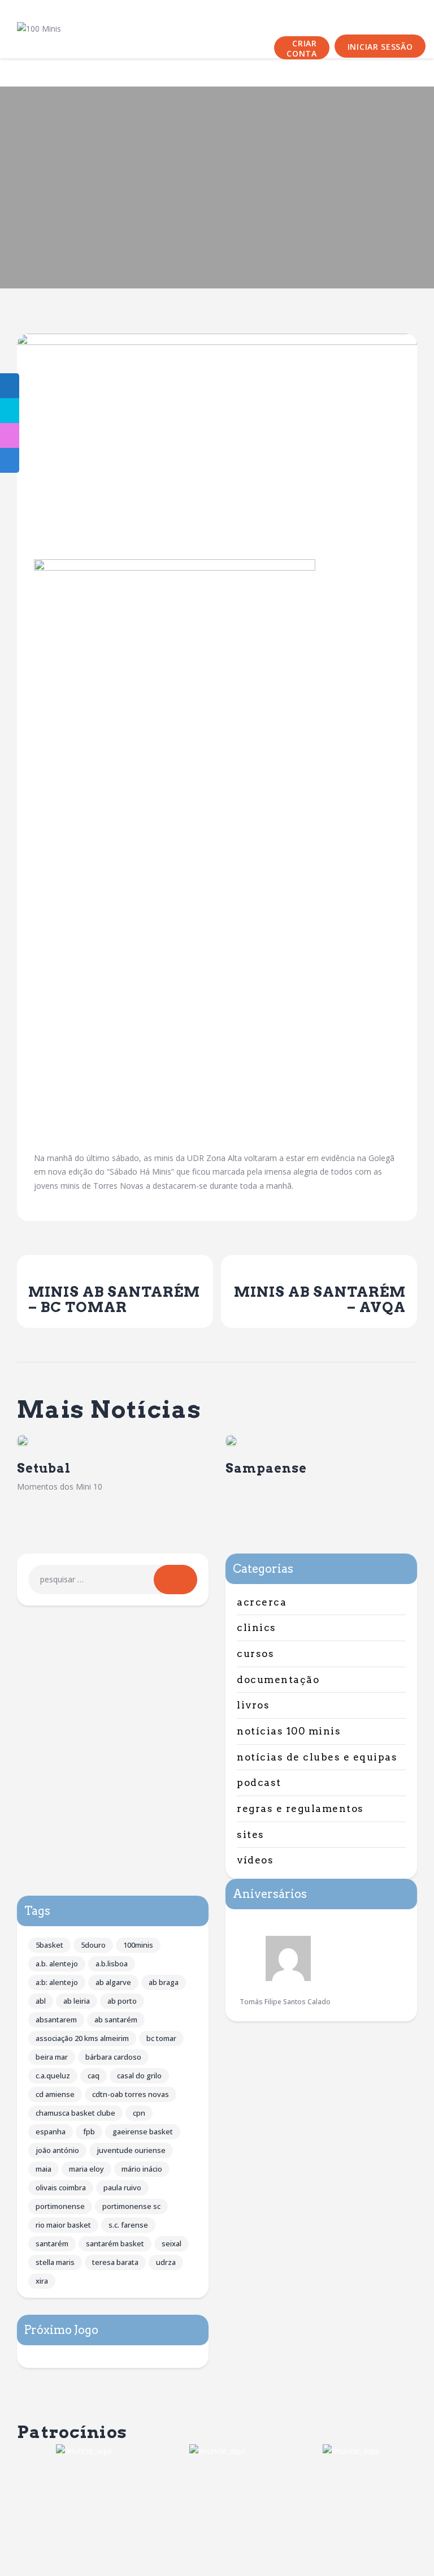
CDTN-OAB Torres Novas (131, 2094)
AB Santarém (116, 2020)
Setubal (44, 1468)
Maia (44, 2169)
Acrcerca (262, 1602)
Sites (251, 1835)
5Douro (93, 1945)
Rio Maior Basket (63, 2225)
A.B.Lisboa (112, 1964)
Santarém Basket (115, 2243)
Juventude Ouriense (131, 2150)
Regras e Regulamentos (300, 1809)
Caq (94, 2076)
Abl (41, 2001)
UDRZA (166, 2262)
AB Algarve (113, 1982)
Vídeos (255, 1860)
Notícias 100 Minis (289, 1731)
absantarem (56, 2020)
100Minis (138, 1945)
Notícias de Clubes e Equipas (317, 1757)
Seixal (172, 2243)
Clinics (257, 1628)
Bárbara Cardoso (113, 2057)
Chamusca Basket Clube (75, 2113)
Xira (42, 2281)
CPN (139, 2113)
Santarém (52, 2243)
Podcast (259, 1783)
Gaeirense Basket (143, 2131)
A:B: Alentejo (57, 1982)
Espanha (51, 2131)
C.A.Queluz (53, 2076)
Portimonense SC (131, 2206)
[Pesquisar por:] (113, 1579)
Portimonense (60, 2206)
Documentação (278, 1680)
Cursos (255, 1654)
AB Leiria (77, 2001)
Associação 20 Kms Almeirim (82, 2038)
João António (57, 2150)
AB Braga (164, 1982)
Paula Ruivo (122, 2187)
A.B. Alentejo (57, 1964)
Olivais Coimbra (61, 2187)
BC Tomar (161, 2038)
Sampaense (266, 1468)
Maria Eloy (86, 2169)
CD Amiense (55, 2094)
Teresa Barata (115, 2262)
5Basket (49, 1945)
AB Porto (122, 2001)
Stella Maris (55, 2262)
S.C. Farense (128, 2225)
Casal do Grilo (139, 2076)
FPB (89, 2131)
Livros (253, 1705)
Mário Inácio (142, 2169)
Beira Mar (52, 2057)
